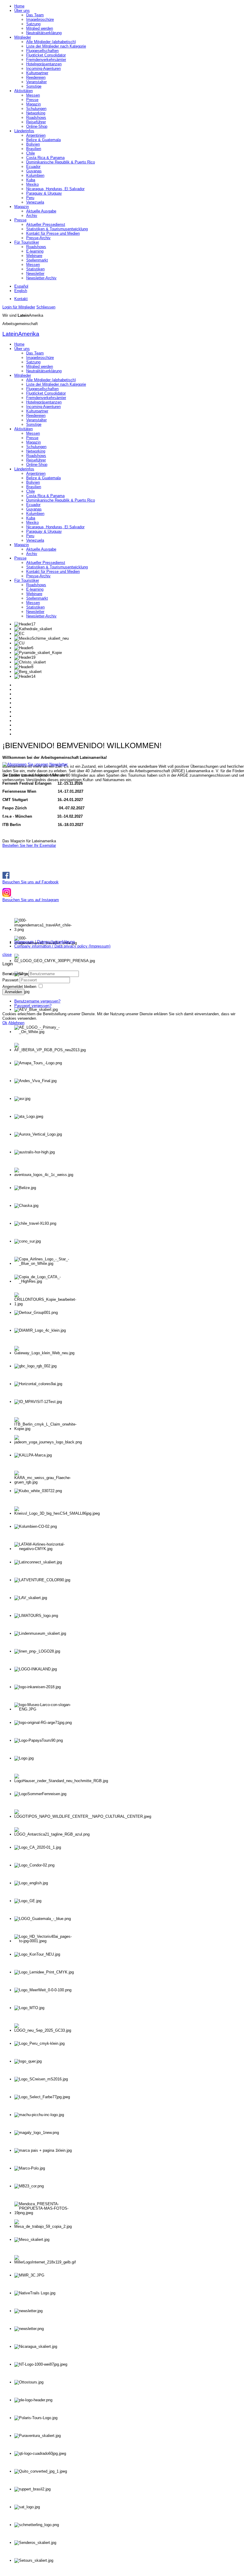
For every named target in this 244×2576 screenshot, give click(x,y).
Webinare (34, 256)
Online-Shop (37, 126)
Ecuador (33, 167)
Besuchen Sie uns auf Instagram (31, 900)
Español (21, 286)
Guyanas (34, 171)
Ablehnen (16, 1023)
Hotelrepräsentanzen (44, 64)
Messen (33, 95)
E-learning (35, 251)
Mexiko (32, 184)
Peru (30, 198)
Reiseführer (36, 122)
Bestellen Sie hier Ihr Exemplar (29, 845)
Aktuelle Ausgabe (41, 211)
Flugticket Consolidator (46, 55)
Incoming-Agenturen (43, 68)
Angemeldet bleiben (19, 987)
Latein (21, 334)
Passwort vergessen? (33, 1006)
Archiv (32, 216)
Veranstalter (36, 82)
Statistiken (35, 269)
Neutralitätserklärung (44, 33)
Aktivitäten (24, 91)
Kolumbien (35, 175)
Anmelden (13, 992)
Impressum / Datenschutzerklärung (44, 942)
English (21, 291)
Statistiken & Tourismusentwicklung (57, 229)
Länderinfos (24, 131)
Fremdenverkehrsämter (46, 60)
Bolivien (33, 144)
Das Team (35, 15)
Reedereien (36, 77)
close (7, 954)
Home (19, 6)
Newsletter (35, 273)
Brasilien (34, 149)
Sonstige (34, 86)
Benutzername (15, 974)
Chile (30, 153)
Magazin (33, 104)
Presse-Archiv (38, 238)
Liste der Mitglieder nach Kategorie (56, 46)
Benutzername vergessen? (37, 1001)
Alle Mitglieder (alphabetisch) (51, 42)
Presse (32, 100)
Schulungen (36, 109)
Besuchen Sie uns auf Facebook (30, 882)
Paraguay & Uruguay (44, 193)
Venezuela (35, 202)
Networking (36, 113)
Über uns (22, 11)
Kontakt (21, 299)
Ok (5, 1023)
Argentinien (36, 135)
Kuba (31, 180)
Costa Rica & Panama (45, 158)
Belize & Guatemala (43, 140)
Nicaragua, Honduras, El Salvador (55, 189)
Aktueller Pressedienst (46, 224)
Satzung (33, 24)
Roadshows (36, 118)
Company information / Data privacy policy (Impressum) (62, 946)
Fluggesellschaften (42, 51)
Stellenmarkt (37, 260)
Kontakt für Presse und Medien (53, 233)
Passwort (11, 980)
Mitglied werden (40, 28)
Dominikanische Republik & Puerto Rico (61, 162)
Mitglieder (23, 37)
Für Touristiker (27, 242)
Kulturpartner (37, 73)
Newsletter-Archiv (41, 278)
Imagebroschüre (40, 19)
